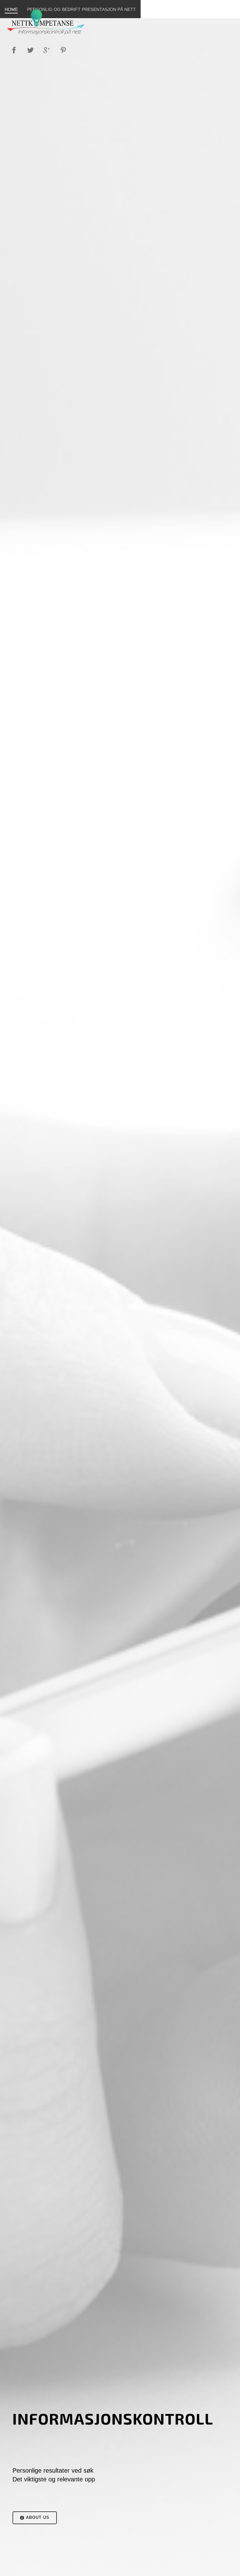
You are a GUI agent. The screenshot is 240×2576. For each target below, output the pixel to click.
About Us (37, 2517)
